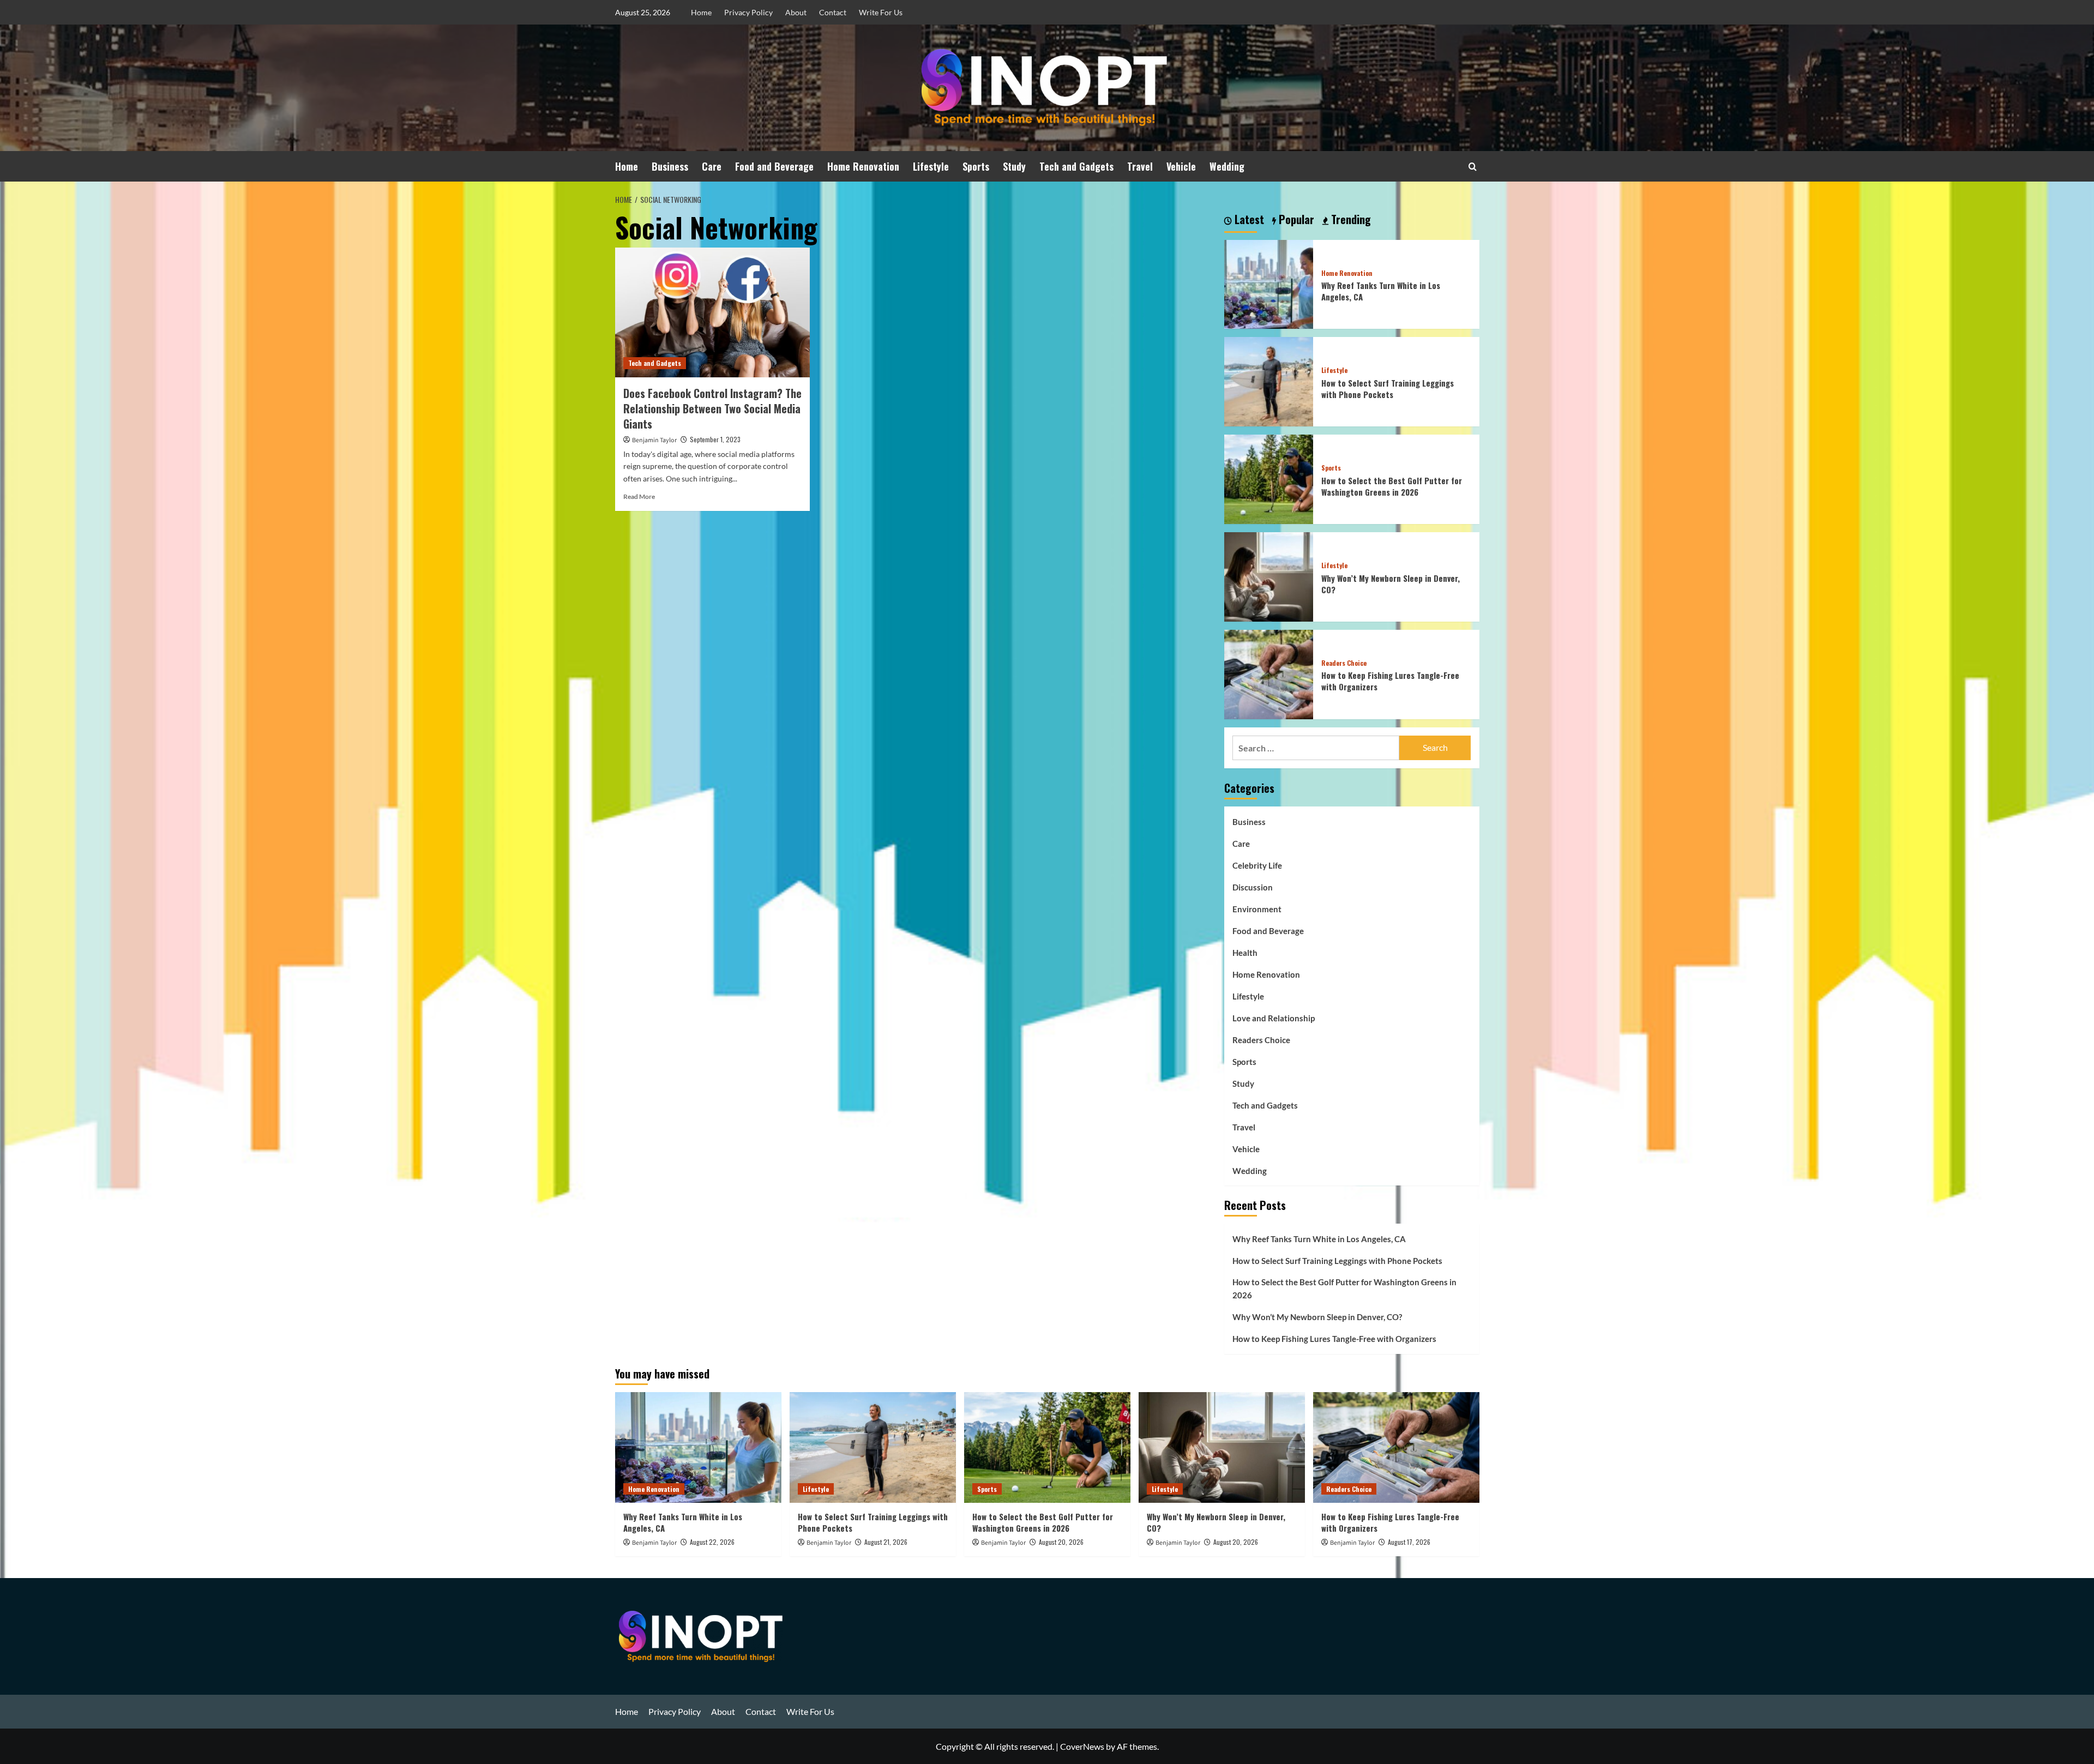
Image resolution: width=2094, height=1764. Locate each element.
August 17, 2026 (1409, 1542)
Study (1014, 166)
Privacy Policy (748, 12)
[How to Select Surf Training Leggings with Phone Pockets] (1269, 380)
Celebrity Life (1257, 865)
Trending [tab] (1350, 220)
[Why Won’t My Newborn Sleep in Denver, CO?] (1269, 576)
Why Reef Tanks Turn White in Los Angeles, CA (1381, 291)
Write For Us (881, 12)
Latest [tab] (1248, 220)
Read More (639, 496)
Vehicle (1181, 166)
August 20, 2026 (1061, 1542)
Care (712, 166)
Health (1245, 953)
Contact (833, 12)
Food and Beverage (774, 166)
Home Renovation (863, 166)
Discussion (1253, 887)
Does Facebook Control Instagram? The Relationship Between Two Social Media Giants (712, 408)
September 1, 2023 (715, 439)
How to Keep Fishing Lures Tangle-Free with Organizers (1390, 681)
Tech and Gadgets (1076, 166)
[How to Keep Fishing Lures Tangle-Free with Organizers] (1269, 673)
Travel (1140, 166)
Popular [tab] (1295, 220)
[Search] (1473, 167)
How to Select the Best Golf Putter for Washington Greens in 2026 (1392, 486)
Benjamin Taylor (654, 440)
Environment (1257, 909)
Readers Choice (1344, 663)
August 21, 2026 (886, 1542)
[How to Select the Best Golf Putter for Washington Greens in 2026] (1269, 478)
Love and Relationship (1274, 1018)
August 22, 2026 (712, 1542)
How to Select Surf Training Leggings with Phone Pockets (1388, 389)
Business (670, 166)
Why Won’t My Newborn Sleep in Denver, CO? (1391, 584)
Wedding (1227, 166)
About (796, 12)
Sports (976, 166)
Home (701, 12)
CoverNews (1082, 1746)
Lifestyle (931, 166)
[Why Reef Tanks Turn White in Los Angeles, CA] (1269, 283)
